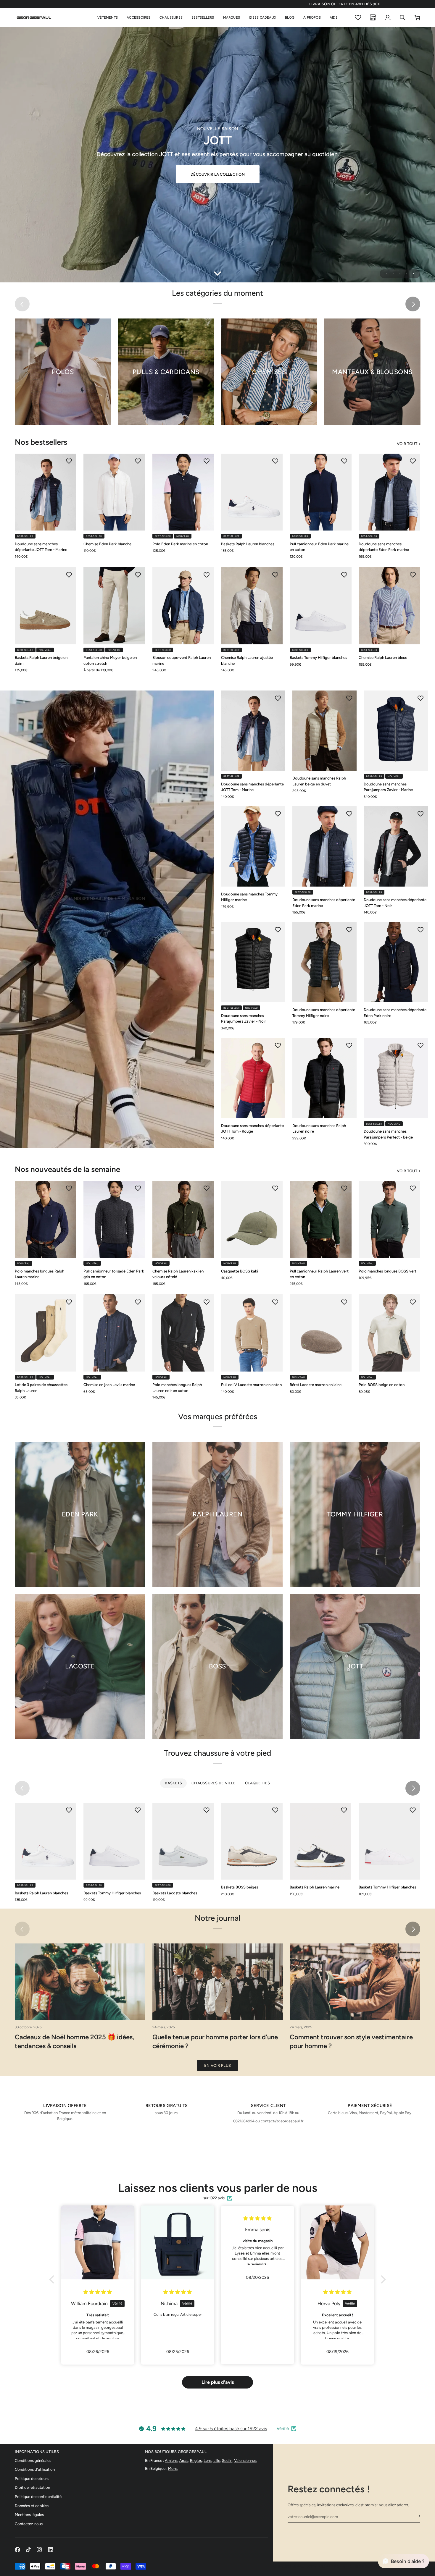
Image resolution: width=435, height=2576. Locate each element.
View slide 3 (400, 274)
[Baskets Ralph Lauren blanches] (252, 492)
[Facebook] (17, 2550)
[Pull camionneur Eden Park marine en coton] (320, 492)
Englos (196, 2461)
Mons (173, 2469)
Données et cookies (32, 2506)
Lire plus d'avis (218, 2382)
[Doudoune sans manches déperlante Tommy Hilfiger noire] (324, 962)
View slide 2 (393, 274)
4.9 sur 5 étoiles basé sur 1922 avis (231, 2429)
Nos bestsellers (41, 442)
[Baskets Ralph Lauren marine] (320, 1841)
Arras (184, 2461)
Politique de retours (32, 2479)
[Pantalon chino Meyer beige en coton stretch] (114, 606)
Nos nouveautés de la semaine (67, 1169)
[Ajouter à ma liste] (69, 461)
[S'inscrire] (415, 2516)
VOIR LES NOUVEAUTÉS (217, 170)
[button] (108, 18)
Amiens (171, 2461)
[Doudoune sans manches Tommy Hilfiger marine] (253, 846)
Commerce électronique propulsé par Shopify (370, 2566)
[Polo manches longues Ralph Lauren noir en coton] (183, 1333)
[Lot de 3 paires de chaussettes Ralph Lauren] (46, 1333)
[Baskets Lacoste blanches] (183, 1841)
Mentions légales (29, 2515)
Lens (208, 2461)
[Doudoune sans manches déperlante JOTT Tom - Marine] (46, 492)
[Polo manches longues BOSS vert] (389, 1219)
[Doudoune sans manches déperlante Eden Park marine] (389, 492)
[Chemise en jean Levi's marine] (114, 1333)
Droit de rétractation (32, 2487)
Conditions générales (33, 2461)
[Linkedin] (51, 2550)
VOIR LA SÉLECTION (107, 941)
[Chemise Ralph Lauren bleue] (389, 606)
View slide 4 (407, 274)
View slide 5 (414, 274)
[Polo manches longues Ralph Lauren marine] (46, 1219)
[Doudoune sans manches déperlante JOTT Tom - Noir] (396, 846)
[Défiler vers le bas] (217, 273)
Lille (217, 2461)
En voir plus (217, 2065)
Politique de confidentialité (38, 2497)
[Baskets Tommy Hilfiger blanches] (320, 606)
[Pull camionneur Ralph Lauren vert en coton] (320, 1219)
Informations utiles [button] (37, 2452)
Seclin (227, 2461)
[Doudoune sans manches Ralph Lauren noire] (324, 1078)
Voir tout (407, 444)
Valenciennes (245, 2461)
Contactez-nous (29, 2524)
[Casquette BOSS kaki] (252, 1219)
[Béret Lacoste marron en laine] (320, 1333)
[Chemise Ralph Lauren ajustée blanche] (252, 606)
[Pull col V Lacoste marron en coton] (252, 1333)
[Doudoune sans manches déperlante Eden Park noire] (396, 962)
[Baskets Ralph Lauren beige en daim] (46, 606)
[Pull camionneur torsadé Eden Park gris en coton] (114, 1219)
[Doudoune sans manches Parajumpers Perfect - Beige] (396, 1078)
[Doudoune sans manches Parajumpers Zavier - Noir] (253, 962)
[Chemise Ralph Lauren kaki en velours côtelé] (183, 1219)
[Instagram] (39, 2550)
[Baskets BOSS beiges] (252, 1841)
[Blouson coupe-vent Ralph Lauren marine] (183, 606)
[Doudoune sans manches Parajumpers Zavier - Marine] (396, 731)
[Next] (413, 304)
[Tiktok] (28, 2550)
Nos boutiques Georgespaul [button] (176, 2452)
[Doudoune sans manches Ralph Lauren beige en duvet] (324, 731)
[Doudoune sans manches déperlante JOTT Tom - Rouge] (253, 1078)
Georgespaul (292, 2566)
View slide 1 (386, 274)
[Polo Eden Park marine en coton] (183, 492)
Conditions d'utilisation (35, 2469)
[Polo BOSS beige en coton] (389, 1333)
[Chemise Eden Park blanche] (114, 492)
